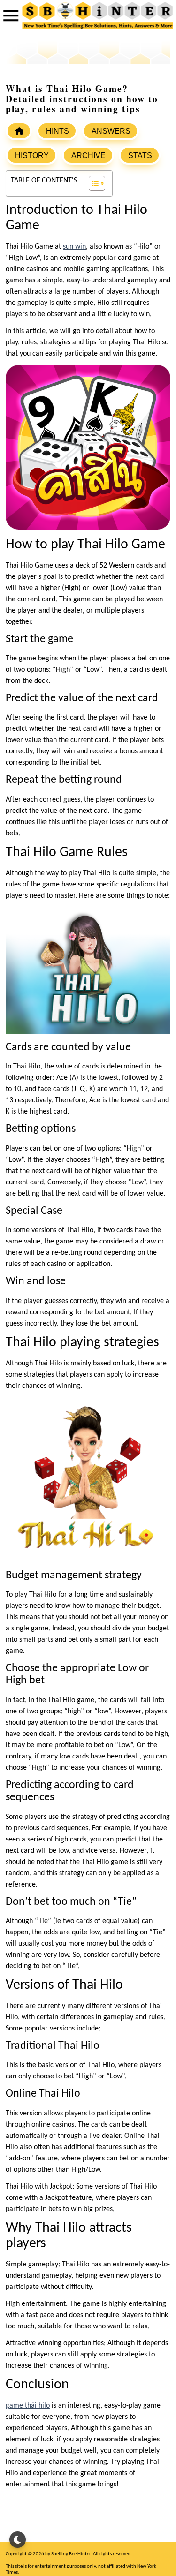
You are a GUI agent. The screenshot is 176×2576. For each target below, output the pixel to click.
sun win (74, 247)
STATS (140, 155)
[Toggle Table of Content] (92, 183)
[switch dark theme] (18, 2540)
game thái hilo (28, 2406)
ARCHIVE (88, 155)
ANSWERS (111, 131)
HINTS (57, 131)
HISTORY (32, 155)
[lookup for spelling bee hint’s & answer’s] (19, 131)
